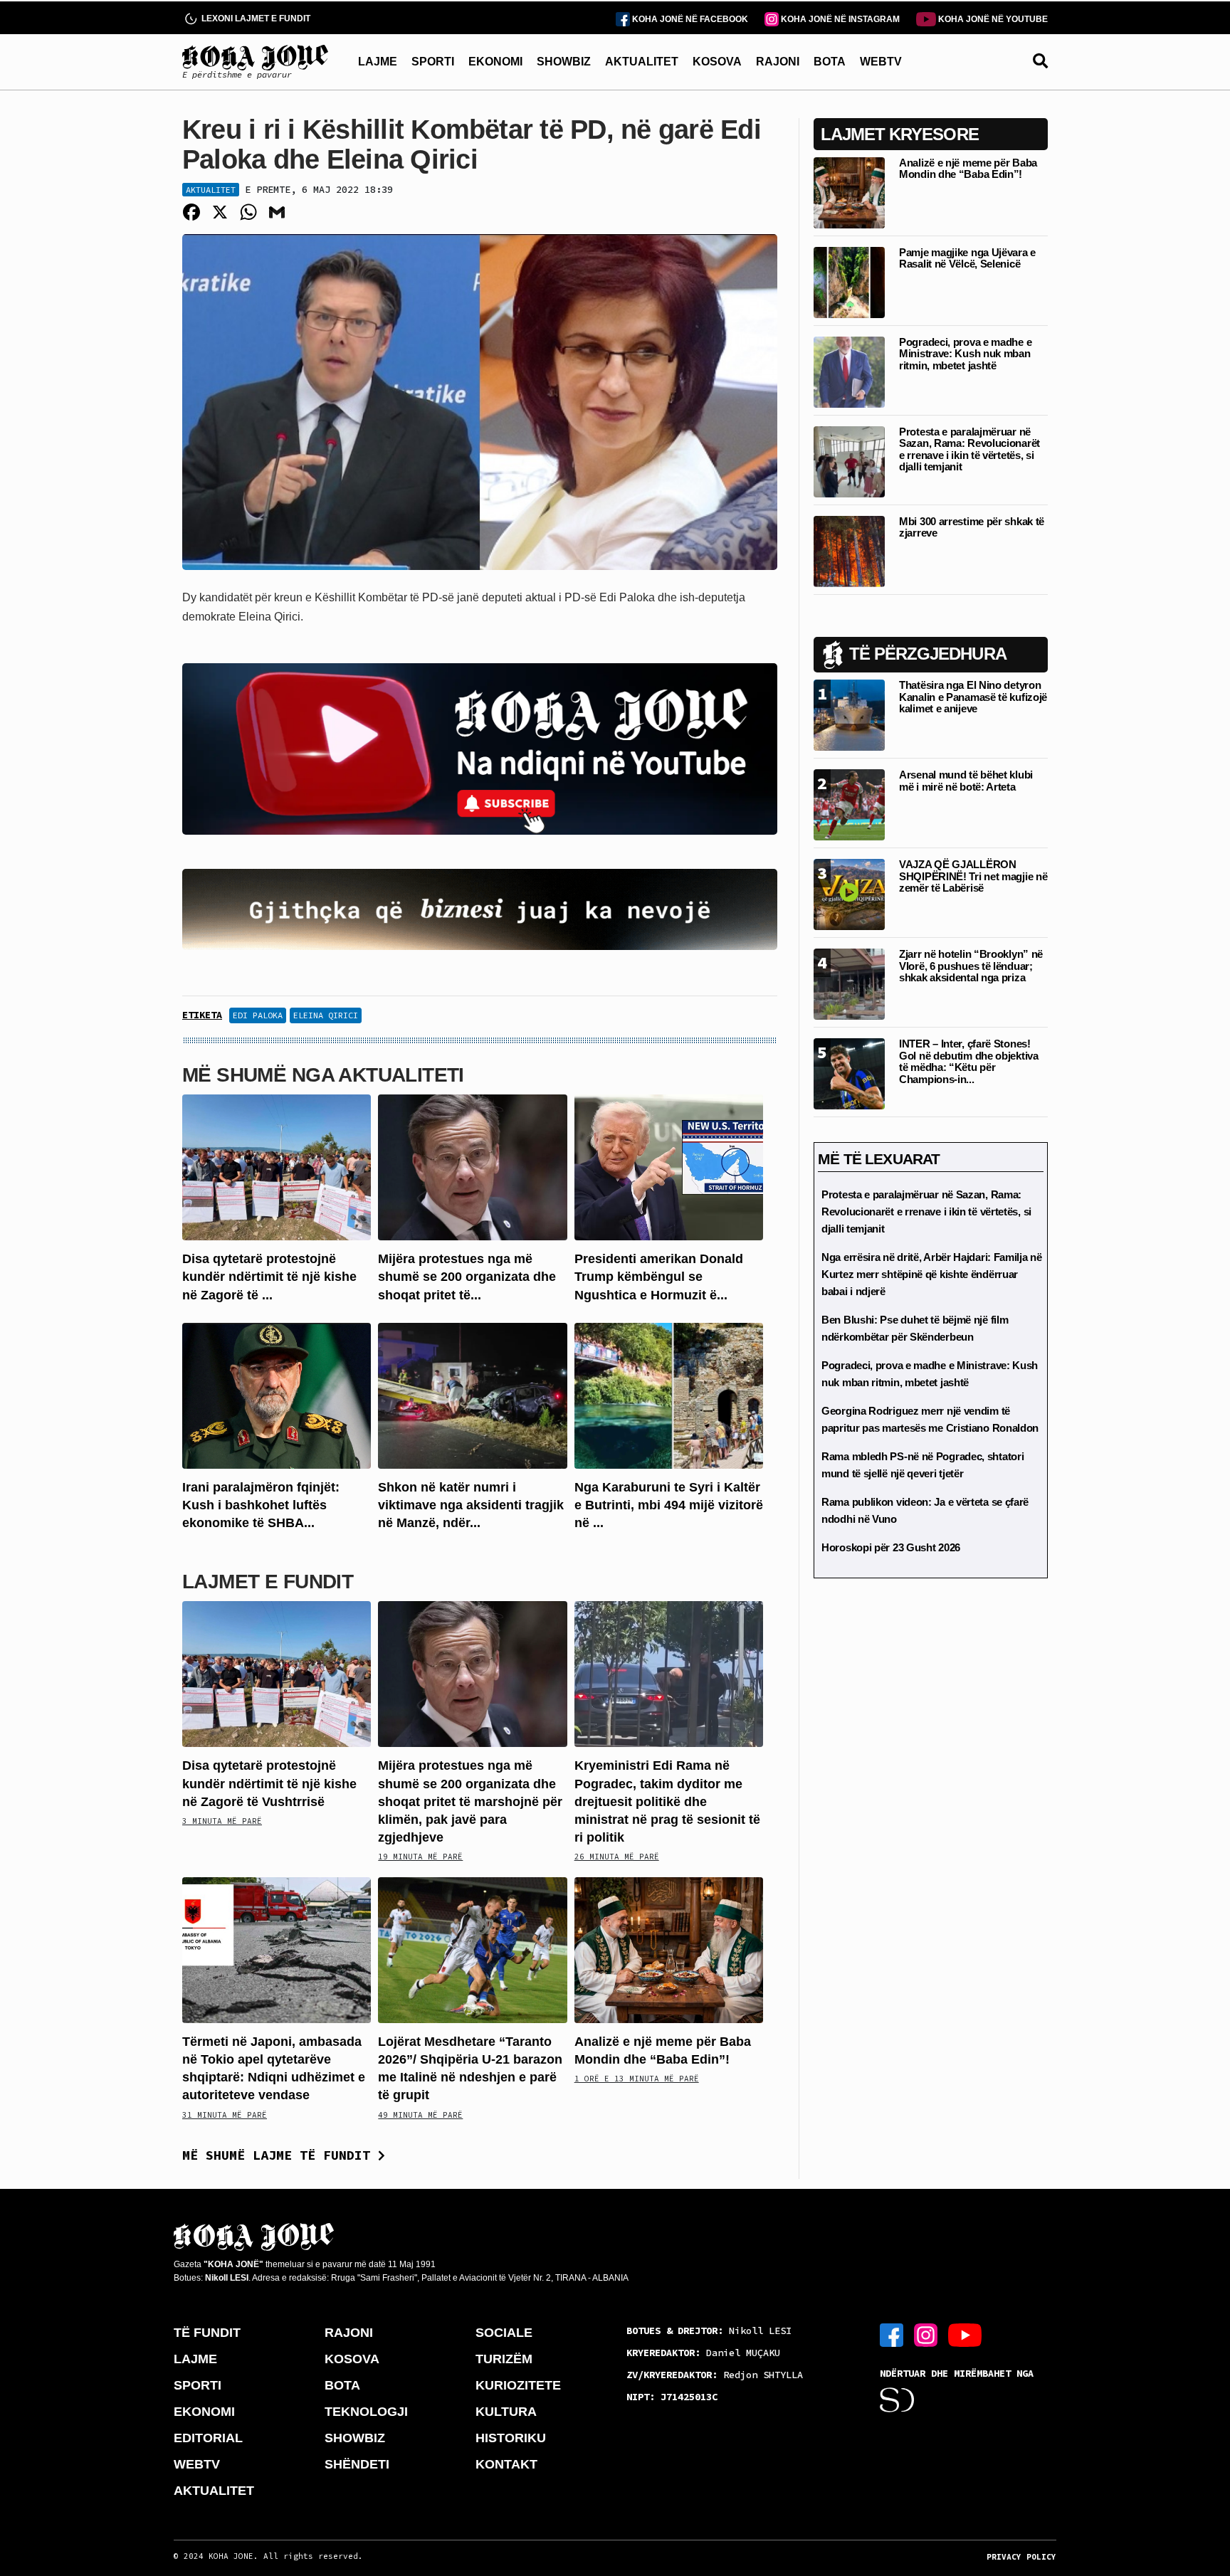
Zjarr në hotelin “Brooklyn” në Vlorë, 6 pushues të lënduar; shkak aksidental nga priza (971, 966)
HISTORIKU (511, 2438)
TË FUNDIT (207, 2333)
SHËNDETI (357, 2464)
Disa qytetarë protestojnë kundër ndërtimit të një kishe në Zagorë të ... (269, 1277)
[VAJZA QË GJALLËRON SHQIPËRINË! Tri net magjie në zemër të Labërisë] (849, 893)
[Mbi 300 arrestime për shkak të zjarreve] (849, 550)
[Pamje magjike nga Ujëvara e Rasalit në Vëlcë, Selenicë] (849, 281)
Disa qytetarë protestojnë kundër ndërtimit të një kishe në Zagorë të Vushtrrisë (269, 1783)
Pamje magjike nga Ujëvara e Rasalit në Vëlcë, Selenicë (967, 258)
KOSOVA (717, 62)
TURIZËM (504, 2359)
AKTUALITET (642, 62)
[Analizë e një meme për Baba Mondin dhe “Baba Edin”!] (669, 1949)
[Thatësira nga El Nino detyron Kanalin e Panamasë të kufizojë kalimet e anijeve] (849, 714)
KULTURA (506, 2412)
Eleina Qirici (326, 1015)
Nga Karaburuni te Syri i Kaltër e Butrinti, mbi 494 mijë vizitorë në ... (669, 1505)
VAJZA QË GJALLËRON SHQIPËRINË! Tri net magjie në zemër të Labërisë (973, 876)
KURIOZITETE (518, 2385)
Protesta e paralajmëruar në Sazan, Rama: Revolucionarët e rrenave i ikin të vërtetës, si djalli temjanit (969, 449)
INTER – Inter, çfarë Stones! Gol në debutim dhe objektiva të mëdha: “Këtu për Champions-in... (969, 1061)
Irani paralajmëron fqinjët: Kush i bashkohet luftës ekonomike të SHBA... (261, 1505)
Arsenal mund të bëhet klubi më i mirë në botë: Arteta (966, 781)
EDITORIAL (208, 2438)
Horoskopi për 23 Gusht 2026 (891, 1547)
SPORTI (433, 62)
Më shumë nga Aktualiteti (323, 1075)
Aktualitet (211, 190)
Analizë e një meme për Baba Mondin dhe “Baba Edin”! (968, 169)
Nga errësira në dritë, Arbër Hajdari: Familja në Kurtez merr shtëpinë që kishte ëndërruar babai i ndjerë (932, 1274)
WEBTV (881, 62)
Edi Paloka (258, 1015)
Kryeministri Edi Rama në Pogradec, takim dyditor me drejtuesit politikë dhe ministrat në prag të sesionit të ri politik (667, 1801)
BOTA (830, 62)
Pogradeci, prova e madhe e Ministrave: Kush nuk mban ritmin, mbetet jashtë (965, 354)
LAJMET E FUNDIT (268, 1582)
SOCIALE (504, 2333)
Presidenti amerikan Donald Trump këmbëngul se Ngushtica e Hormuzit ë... (659, 1277)
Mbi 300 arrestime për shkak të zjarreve (972, 527)
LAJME (378, 62)
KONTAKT (506, 2464)
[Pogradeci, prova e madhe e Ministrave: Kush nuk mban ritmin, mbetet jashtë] (849, 371)
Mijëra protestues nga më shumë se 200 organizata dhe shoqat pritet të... (467, 1277)
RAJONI (778, 62)
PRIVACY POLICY (1021, 2557)
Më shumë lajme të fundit (280, 2155)
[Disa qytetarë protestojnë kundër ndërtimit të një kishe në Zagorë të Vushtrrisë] (277, 1167)
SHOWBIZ (564, 62)
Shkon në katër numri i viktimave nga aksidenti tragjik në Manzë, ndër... (471, 1505)
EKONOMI (495, 62)
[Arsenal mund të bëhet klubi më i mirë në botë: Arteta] (849, 804)
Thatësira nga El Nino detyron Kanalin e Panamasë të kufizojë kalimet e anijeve (973, 697)
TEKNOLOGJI (366, 2412)
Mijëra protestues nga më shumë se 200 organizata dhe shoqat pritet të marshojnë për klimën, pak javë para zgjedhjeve (470, 1801)
